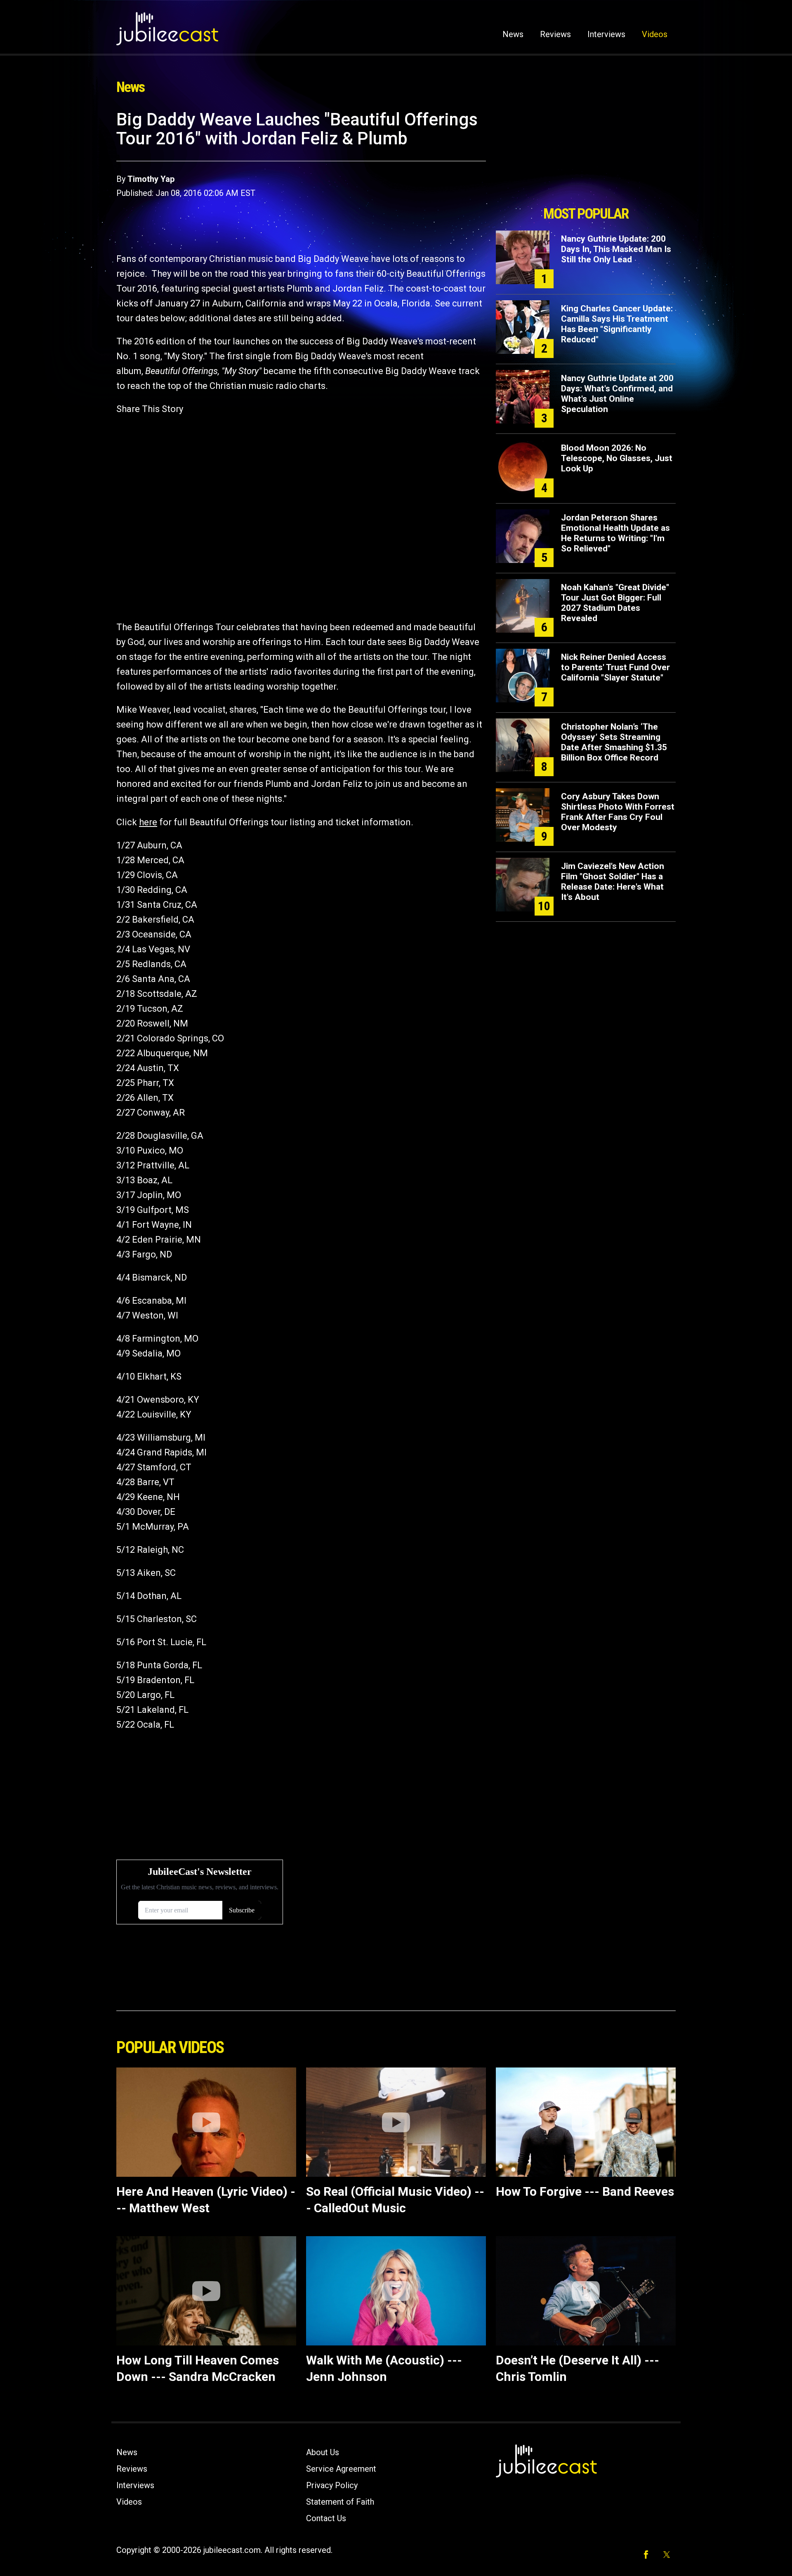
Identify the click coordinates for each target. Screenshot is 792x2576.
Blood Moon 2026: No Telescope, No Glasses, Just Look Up (617, 458)
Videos (655, 34)
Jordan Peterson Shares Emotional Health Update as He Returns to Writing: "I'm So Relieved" (615, 533)
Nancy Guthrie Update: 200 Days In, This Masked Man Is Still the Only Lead (616, 249)
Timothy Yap (151, 179)
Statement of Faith (340, 2502)
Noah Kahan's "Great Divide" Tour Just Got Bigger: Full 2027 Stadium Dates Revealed (615, 603)
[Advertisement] (586, 155)
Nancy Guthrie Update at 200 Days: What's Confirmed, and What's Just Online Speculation (617, 394)
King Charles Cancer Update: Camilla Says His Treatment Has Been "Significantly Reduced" (617, 324)
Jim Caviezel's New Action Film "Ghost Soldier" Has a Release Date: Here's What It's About (613, 882)
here (148, 822)
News (513, 34)
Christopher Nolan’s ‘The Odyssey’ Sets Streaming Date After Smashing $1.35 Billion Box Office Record (614, 742)
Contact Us (326, 2518)
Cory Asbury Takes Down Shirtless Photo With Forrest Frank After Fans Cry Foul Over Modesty (618, 812)
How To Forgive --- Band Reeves (585, 2191)
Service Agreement (341, 2469)
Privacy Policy (332, 2485)
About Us (323, 2452)
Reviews (555, 34)
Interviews (606, 34)
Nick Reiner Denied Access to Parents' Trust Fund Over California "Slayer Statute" (615, 667)
